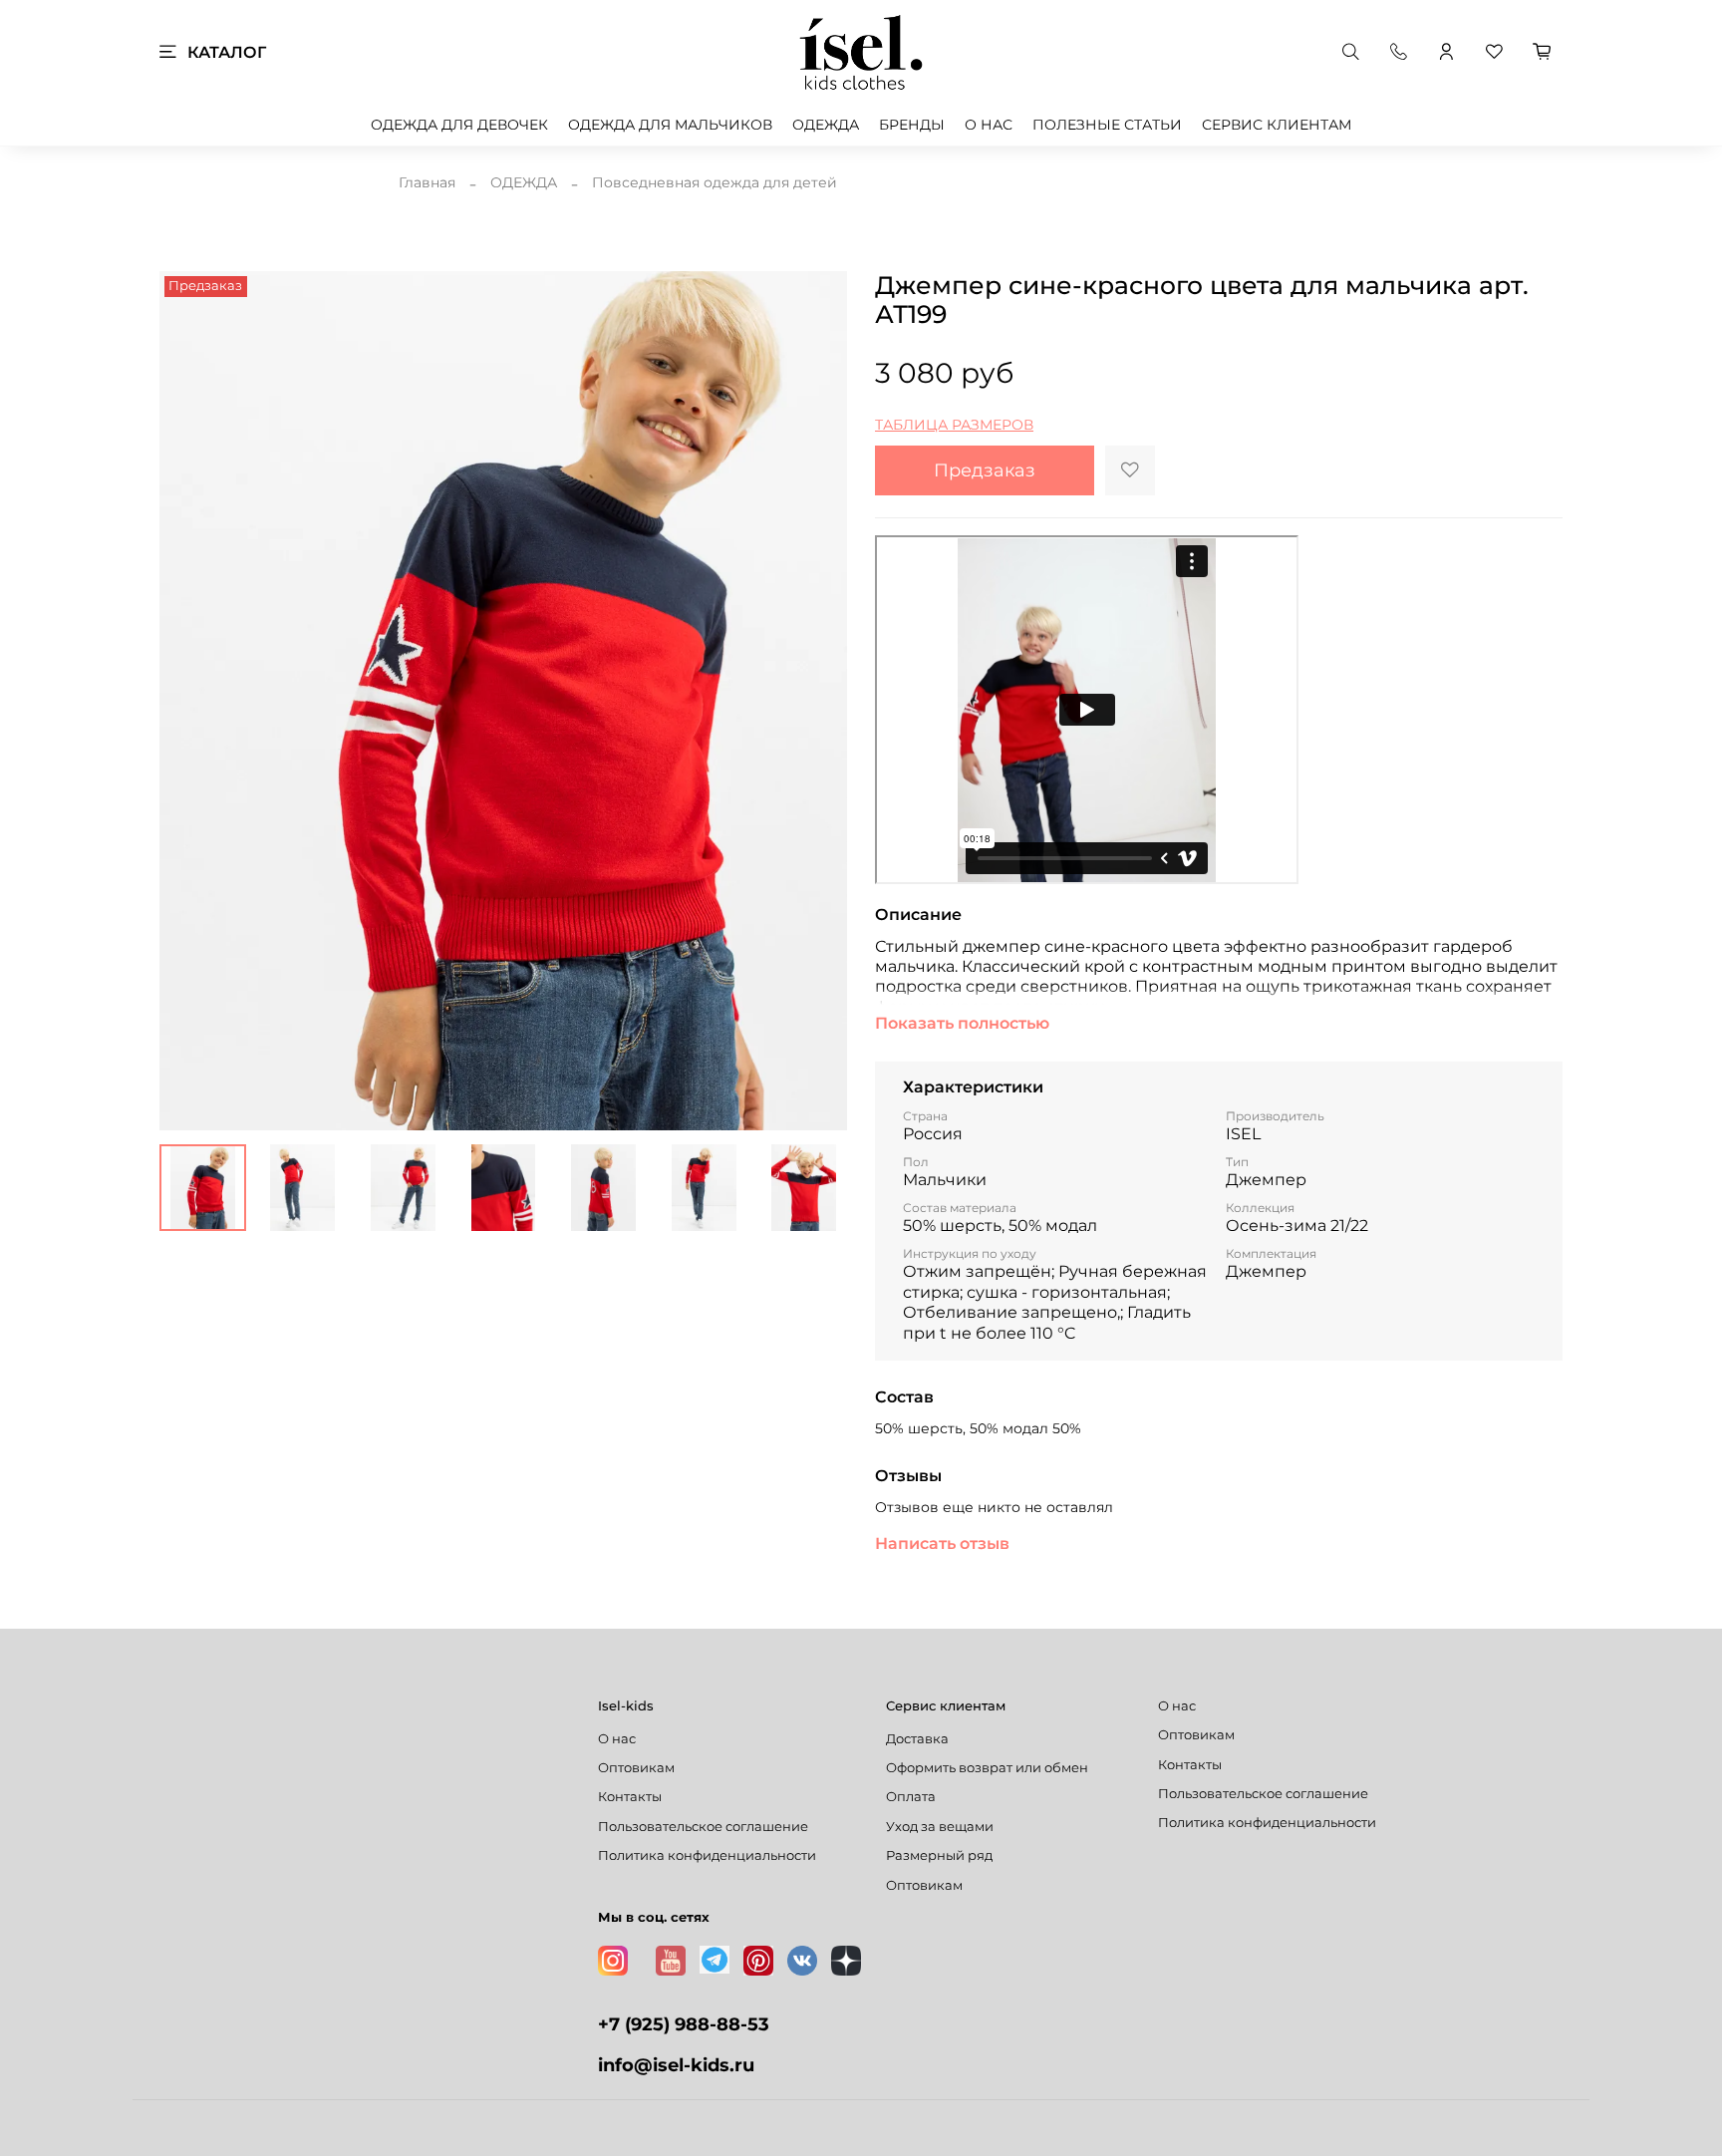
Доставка (917, 1739)
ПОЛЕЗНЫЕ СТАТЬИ (1107, 125)
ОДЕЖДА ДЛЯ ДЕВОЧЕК (459, 125)
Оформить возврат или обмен (987, 1768)
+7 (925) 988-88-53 (684, 2024)
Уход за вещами (940, 1827)
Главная (427, 182)
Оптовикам (636, 1768)
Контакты (630, 1797)
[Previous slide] (187, 701)
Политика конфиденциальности (707, 1855)
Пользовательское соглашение (703, 1827)
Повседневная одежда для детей (715, 182)
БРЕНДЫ (912, 125)
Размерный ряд (939, 1855)
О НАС (989, 125)
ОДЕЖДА (826, 125)
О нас (617, 1739)
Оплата (911, 1797)
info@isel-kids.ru (676, 2065)
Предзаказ (985, 470)
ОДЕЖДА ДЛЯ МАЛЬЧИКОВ (670, 125)
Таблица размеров (954, 425)
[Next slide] (819, 701)
